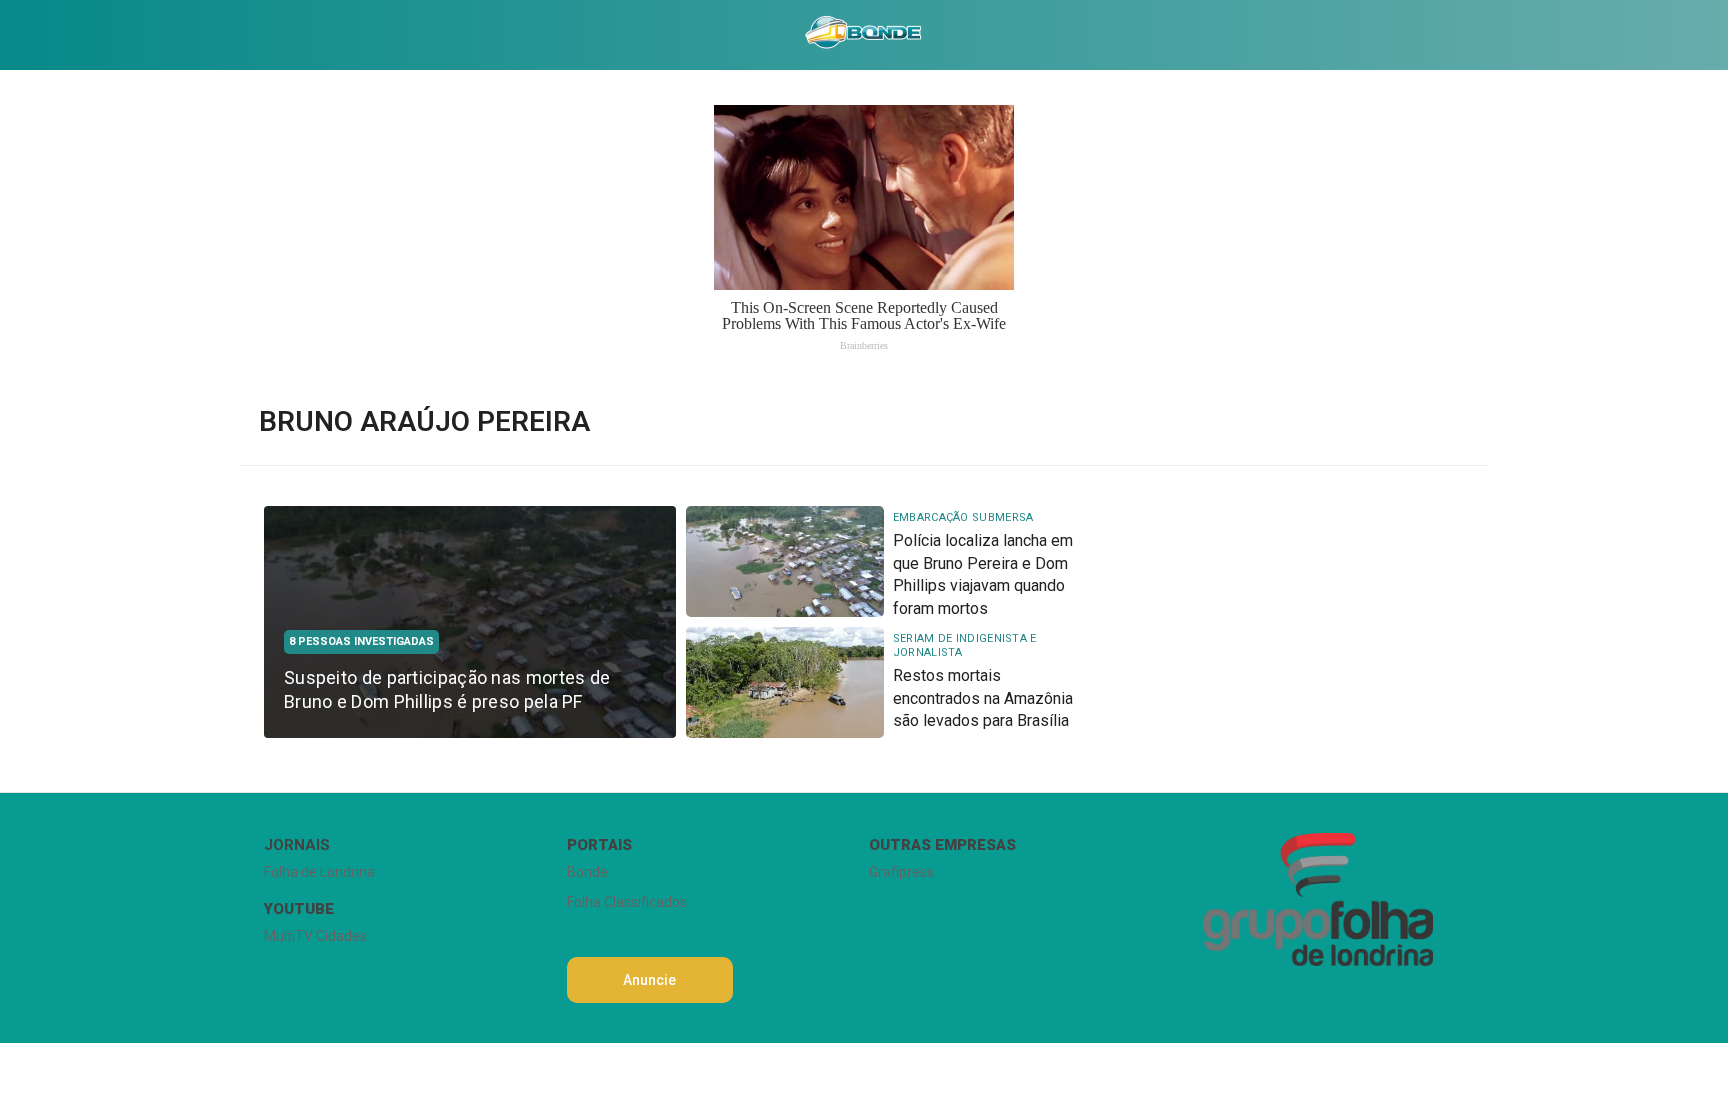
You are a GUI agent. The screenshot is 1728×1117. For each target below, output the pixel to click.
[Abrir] (249, 34)
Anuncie (649, 980)
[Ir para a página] (863, 35)
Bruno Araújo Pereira (424, 422)
